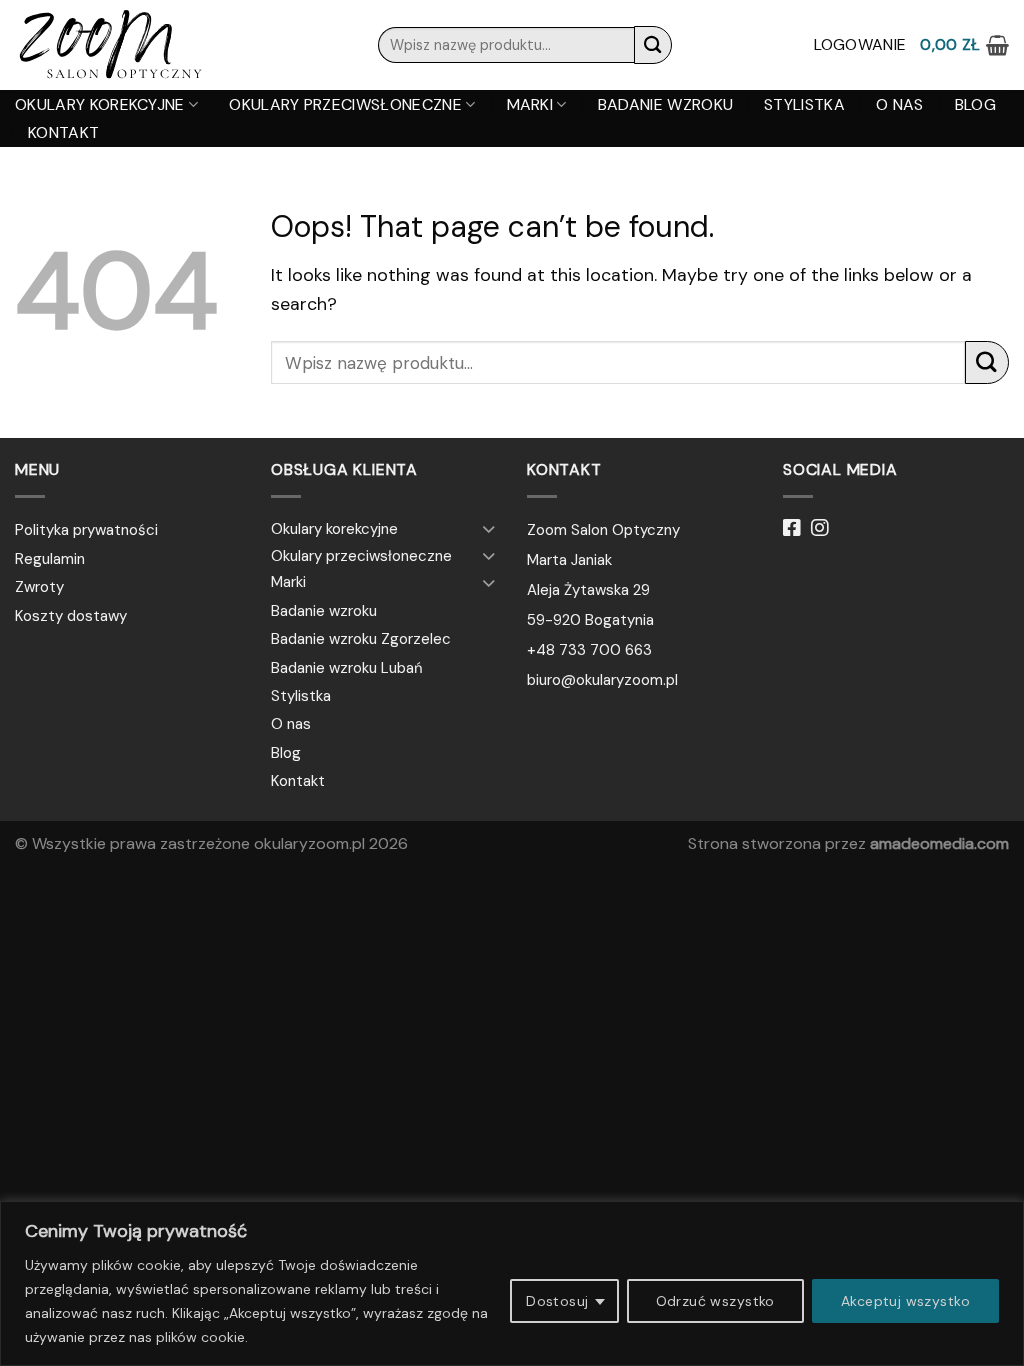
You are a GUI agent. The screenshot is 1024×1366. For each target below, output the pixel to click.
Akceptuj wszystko (905, 1301)
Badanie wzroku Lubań (347, 668)
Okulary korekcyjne (100, 104)
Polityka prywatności (86, 530)
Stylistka (804, 105)
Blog (975, 105)
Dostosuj (557, 1301)
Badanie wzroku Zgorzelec (361, 639)
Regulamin (50, 559)
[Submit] (653, 44)
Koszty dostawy (71, 616)
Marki (530, 104)
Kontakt (63, 133)
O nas (900, 105)
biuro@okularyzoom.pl (602, 680)
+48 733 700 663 (589, 650)
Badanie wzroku (665, 105)
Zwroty (39, 587)
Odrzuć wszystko (715, 1301)
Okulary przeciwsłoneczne (345, 104)
